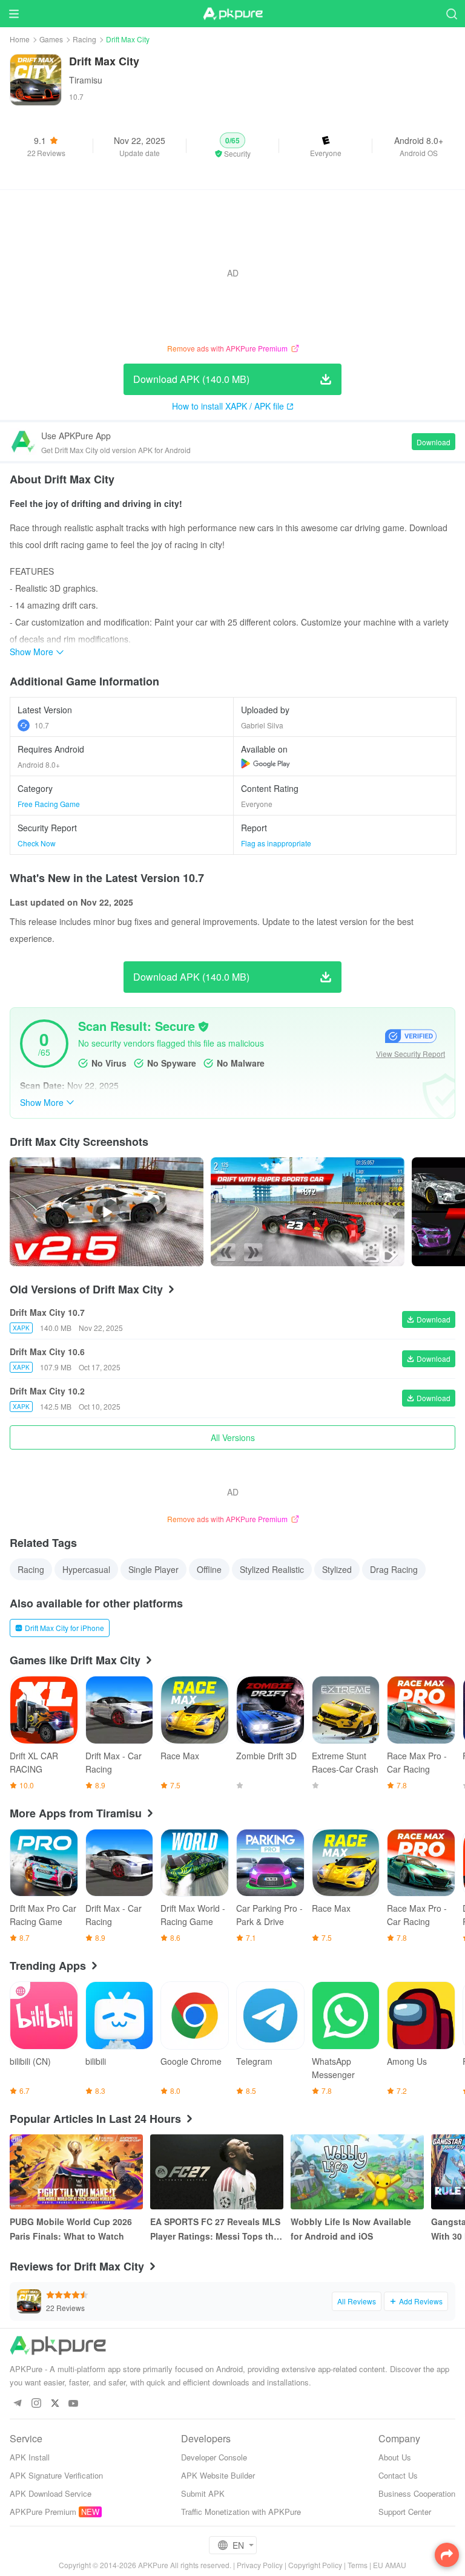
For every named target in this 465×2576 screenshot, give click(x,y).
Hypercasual (86, 1569)
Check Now (37, 843)
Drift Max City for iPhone (64, 1628)
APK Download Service (51, 2493)
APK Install (30, 2457)
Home (20, 39)
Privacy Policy (260, 2565)
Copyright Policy (315, 2565)
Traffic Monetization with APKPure (241, 2512)
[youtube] (74, 2404)
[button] (233, 146)
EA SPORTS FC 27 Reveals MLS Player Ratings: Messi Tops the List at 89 (215, 2229)
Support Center (405, 2512)
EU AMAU (390, 2565)
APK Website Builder (218, 2475)
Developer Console (214, 2457)
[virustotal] (203, 1027)
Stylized (337, 1569)
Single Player (153, 1569)
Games (51, 39)
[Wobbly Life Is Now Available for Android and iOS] (357, 2172)
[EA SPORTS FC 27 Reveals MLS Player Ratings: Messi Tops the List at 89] (217, 2172)
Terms (358, 2565)
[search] (451, 14)
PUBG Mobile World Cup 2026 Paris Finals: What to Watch (71, 2229)
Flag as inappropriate (276, 843)
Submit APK (203, 2493)
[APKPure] (232, 14)
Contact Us (398, 2475)
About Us (395, 2457)
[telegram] (17, 2404)
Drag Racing (394, 1569)
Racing (84, 39)
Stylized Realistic (272, 1569)
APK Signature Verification (56, 2475)
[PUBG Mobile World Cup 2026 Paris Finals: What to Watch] (76, 2172)
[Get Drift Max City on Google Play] (265, 763)
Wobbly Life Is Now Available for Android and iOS (351, 2229)
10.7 (42, 725)
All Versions (233, 1437)
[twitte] (55, 2404)
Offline (209, 1569)
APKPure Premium (43, 2512)
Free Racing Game (49, 804)
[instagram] (36, 2404)
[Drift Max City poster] (308, 1212)
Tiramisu (86, 80)
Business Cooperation (417, 2493)
